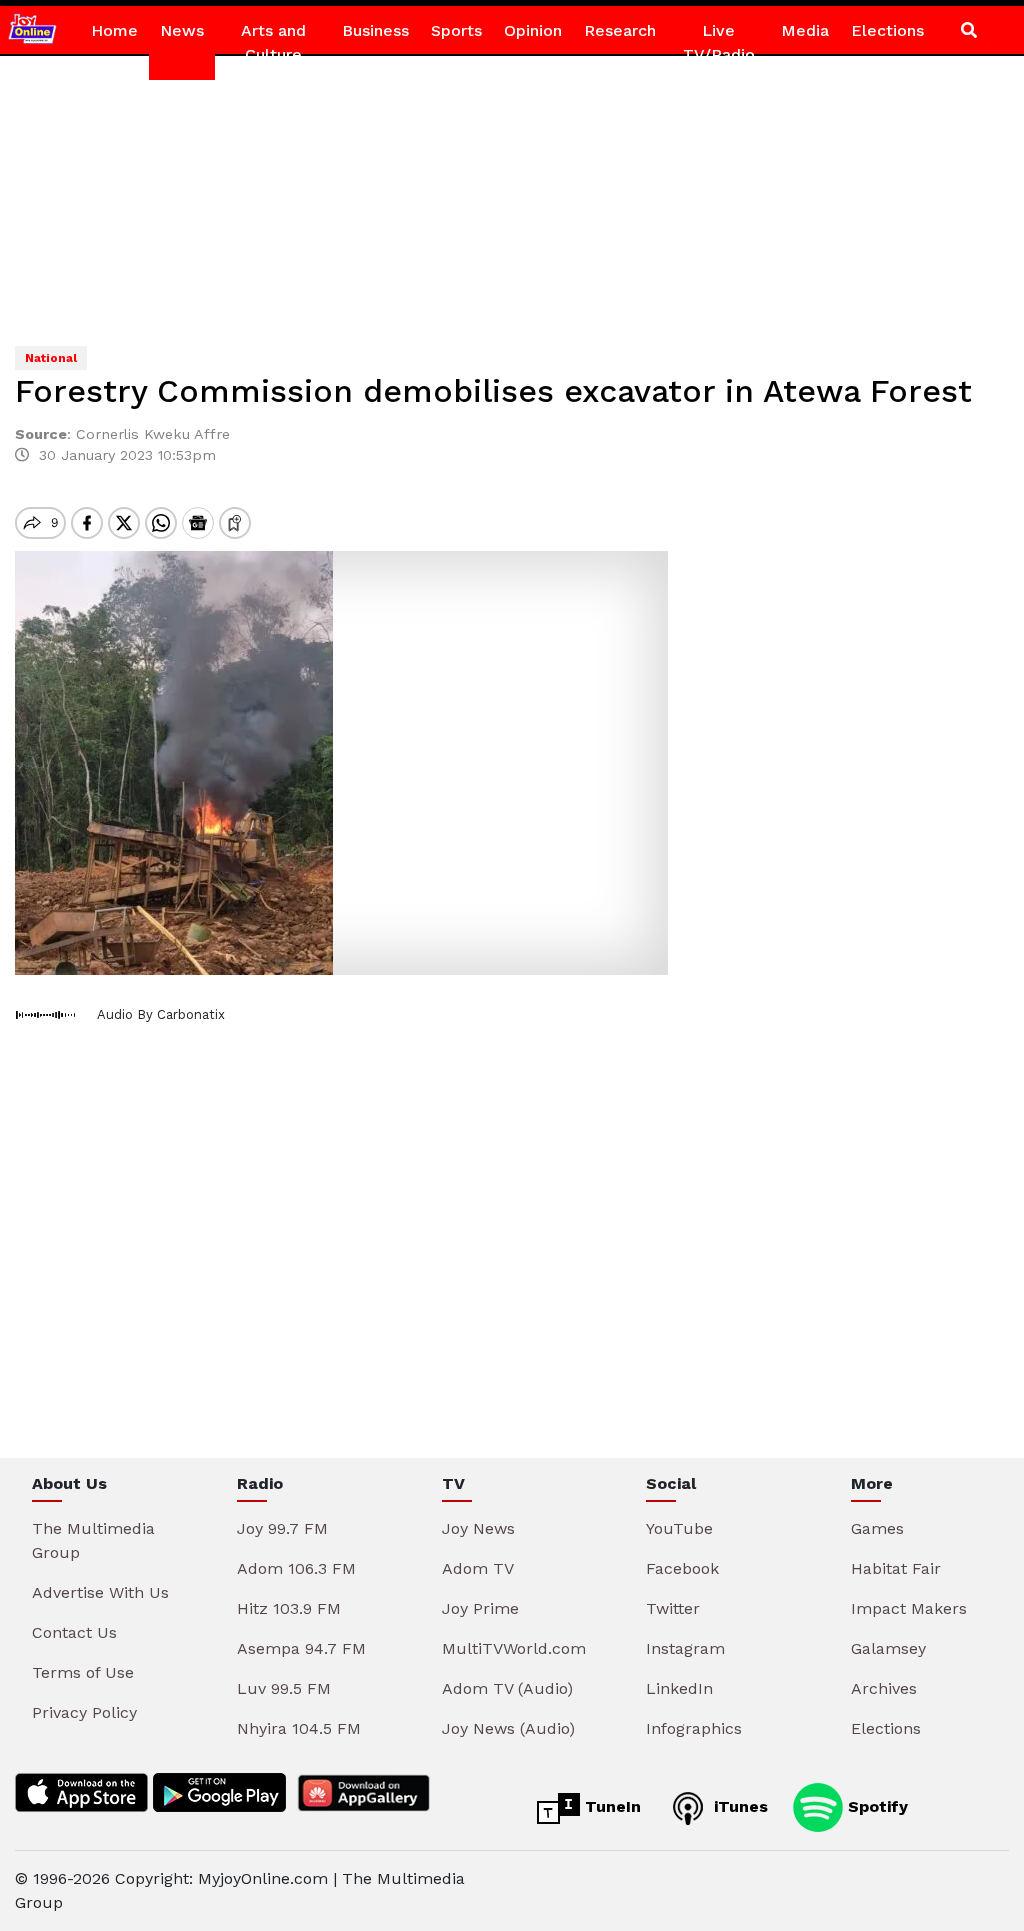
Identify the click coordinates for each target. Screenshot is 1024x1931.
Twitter (673, 1608)
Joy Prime (480, 1608)
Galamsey (888, 1648)
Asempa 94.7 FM (301, 1648)
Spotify (875, 1806)
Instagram (685, 1648)
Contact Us (74, 1632)
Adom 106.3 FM (296, 1568)
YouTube (679, 1528)
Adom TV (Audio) (507, 1688)
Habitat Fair (896, 1568)
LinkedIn (679, 1688)
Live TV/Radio (719, 42)
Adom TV (478, 1568)
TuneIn (610, 1806)
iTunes (738, 1806)
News (182, 30)
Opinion (533, 30)
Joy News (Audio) (508, 1728)
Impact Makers (909, 1608)
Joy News (478, 1528)
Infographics (694, 1728)
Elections (887, 30)
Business (375, 30)
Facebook (682, 1568)
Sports (456, 30)
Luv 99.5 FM (284, 1688)
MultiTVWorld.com (514, 1648)
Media (805, 30)
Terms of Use (83, 1672)
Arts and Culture (273, 42)
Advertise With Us (100, 1592)
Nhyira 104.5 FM (299, 1728)
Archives (884, 1688)
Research (620, 30)
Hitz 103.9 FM (289, 1608)
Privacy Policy (84, 1712)
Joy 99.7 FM (282, 1528)
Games (877, 1528)
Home (114, 30)
